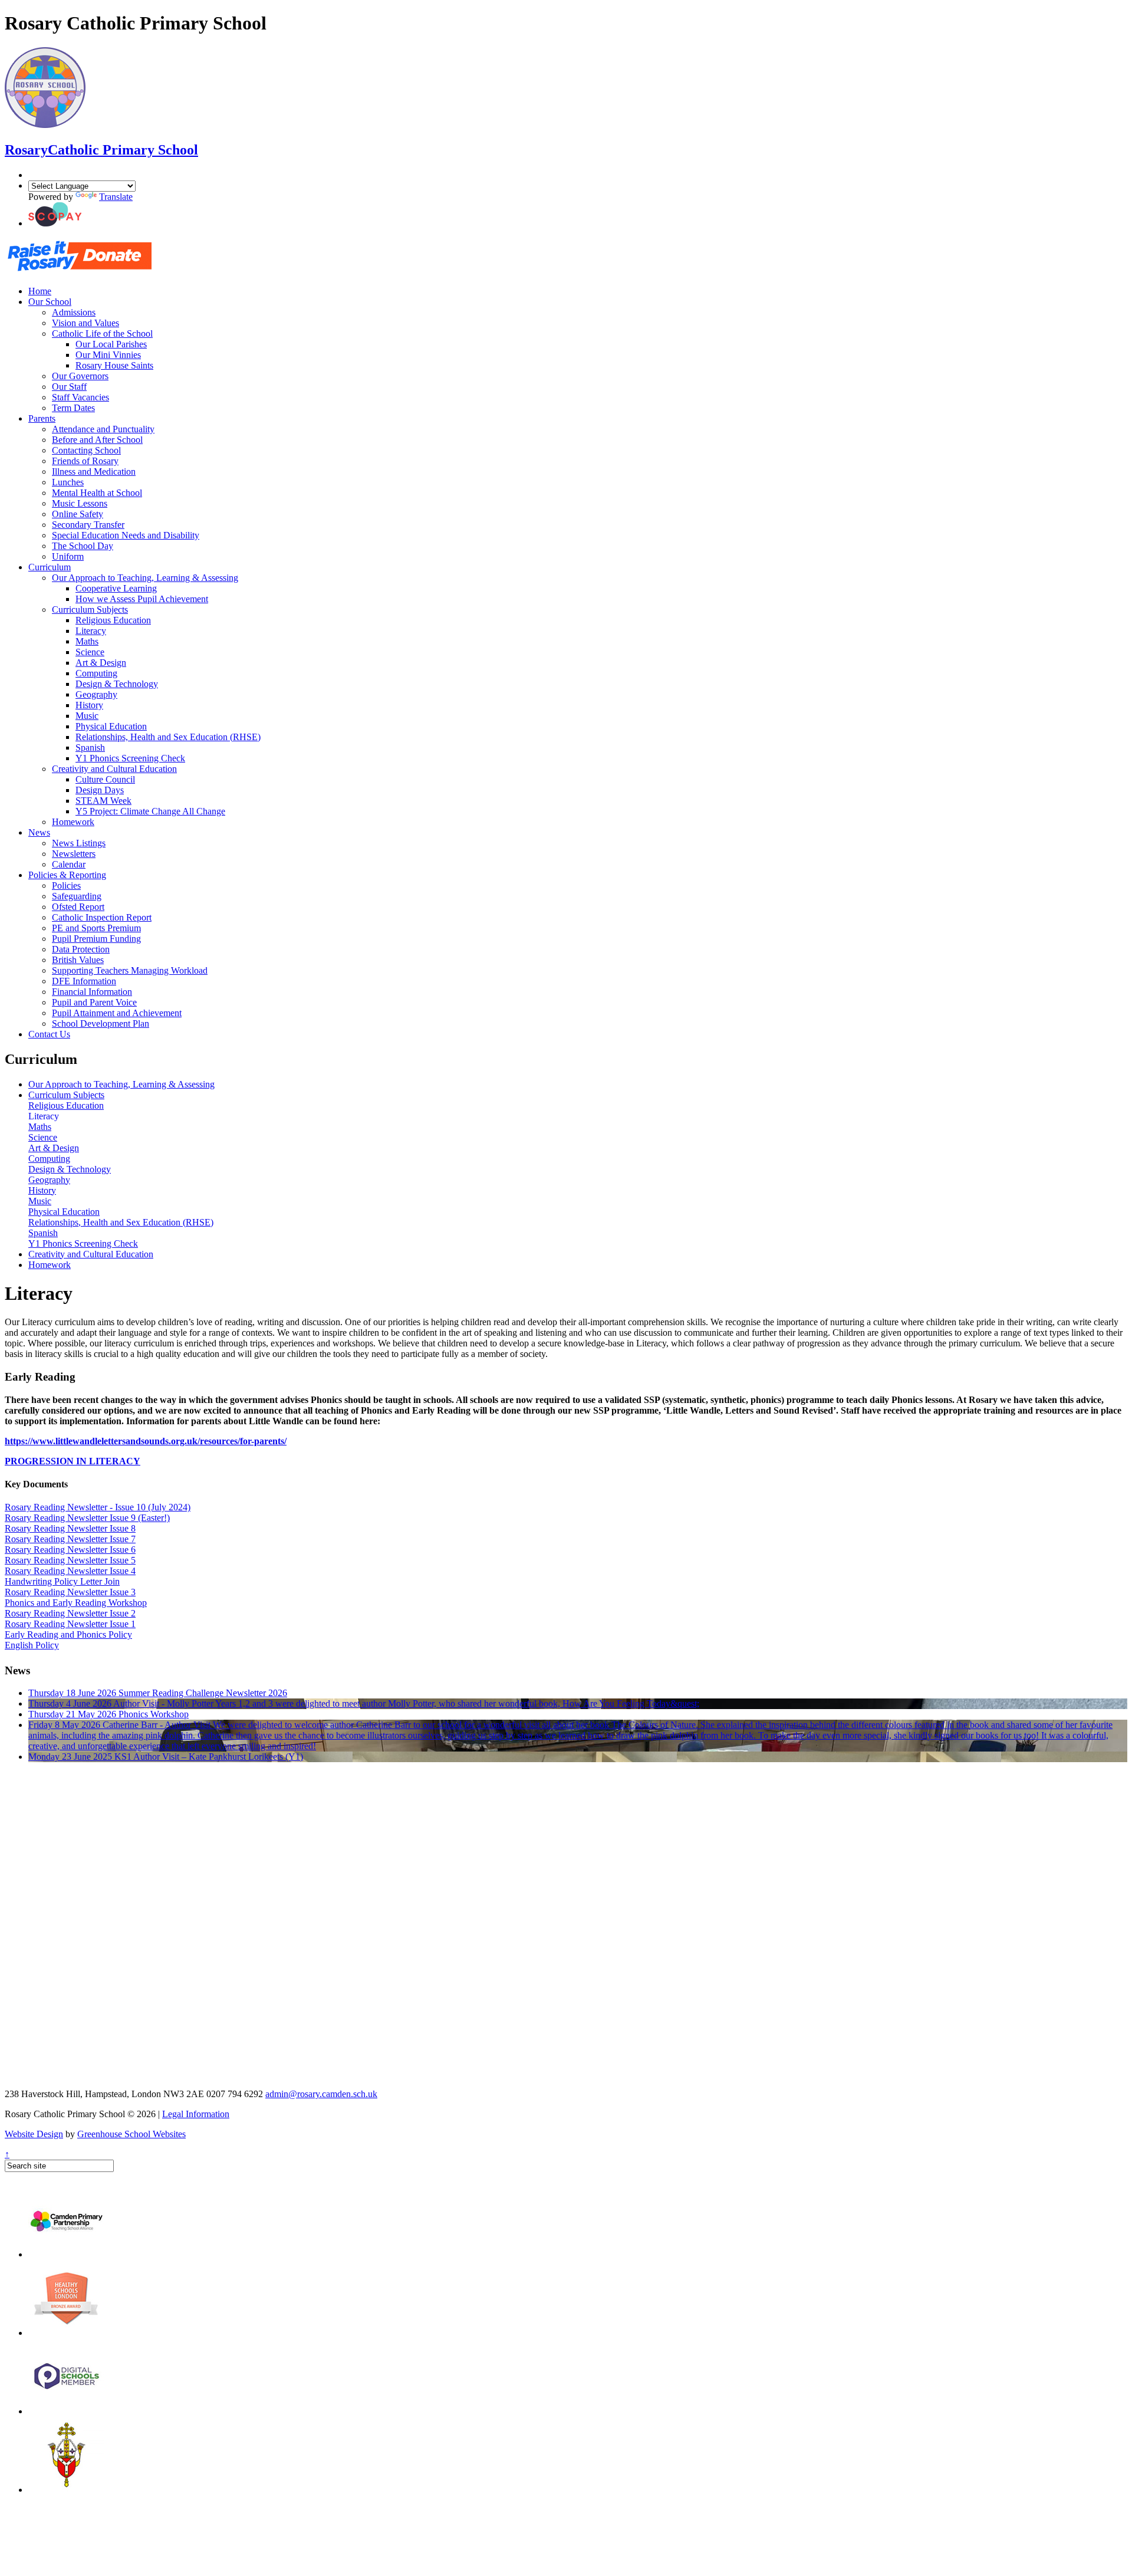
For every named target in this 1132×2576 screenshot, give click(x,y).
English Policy (32, 1645)
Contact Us (49, 1034)
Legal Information (196, 2114)
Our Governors (80, 376)
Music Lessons (80, 503)
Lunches (68, 482)
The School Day (83, 546)
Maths (87, 641)
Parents (42, 418)
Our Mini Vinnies (108, 355)
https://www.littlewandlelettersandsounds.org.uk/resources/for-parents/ (146, 1441)
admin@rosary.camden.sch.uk (321, 2094)
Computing (96, 673)
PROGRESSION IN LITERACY (73, 1461)
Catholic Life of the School (102, 333)
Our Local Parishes (111, 344)
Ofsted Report (78, 907)
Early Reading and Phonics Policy (68, 1634)
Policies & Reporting (67, 875)
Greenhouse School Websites (131, 2134)
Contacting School (86, 450)
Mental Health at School (97, 493)
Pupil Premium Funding (96, 939)
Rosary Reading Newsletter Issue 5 (70, 1560)
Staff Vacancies (80, 397)
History (89, 705)
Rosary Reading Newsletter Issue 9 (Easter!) (87, 1518)
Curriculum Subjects (90, 609)
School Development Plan (101, 1023)
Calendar (69, 864)
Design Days (100, 790)
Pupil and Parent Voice (94, 1002)
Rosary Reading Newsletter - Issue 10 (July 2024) (98, 1507)
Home (40, 291)
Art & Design (101, 663)
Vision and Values (85, 323)
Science (90, 652)
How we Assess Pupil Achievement (142, 599)
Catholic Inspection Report (102, 917)
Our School (50, 302)
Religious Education (113, 620)
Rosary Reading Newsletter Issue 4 (70, 1571)
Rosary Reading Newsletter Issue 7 (70, 1539)
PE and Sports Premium (96, 928)
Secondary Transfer (88, 525)
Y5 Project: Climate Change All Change (150, 811)
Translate (116, 197)
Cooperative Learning (116, 588)
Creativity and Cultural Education (114, 769)
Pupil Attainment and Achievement (117, 1013)
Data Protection (81, 949)
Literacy (91, 631)
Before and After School (97, 440)
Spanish (90, 747)
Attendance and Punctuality (103, 429)
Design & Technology (117, 684)
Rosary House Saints (114, 365)
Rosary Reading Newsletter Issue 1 (70, 1624)
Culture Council (105, 779)
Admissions (74, 312)
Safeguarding (77, 896)
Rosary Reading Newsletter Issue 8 (70, 1528)
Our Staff (69, 387)
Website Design (34, 2134)
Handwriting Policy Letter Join (62, 1581)
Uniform (68, 556)
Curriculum (50, 567)
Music (87, 716)
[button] (55, 223)
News (39, 832)
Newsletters (74, 854)
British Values (78, 960)
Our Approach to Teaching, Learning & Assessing (145, 578)
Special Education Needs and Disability (126, 535)
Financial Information (92, 992)
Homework (73, 822)
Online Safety (78, 514)
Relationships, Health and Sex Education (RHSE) (168, 737)
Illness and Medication (94, 471)
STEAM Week (103, 801)
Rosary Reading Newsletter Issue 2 (70, 1613)
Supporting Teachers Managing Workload (130, 970)
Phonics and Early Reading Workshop (76, 1603)
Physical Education (111, 726)
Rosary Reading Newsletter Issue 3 (70, 1592)
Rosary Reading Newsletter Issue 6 (70, 1550)
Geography (96, 694)
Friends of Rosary (85, 461)
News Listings (79, 843)
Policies (66, 885)
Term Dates (73, 408)
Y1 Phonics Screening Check (130, 758)
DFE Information (84, 981)
